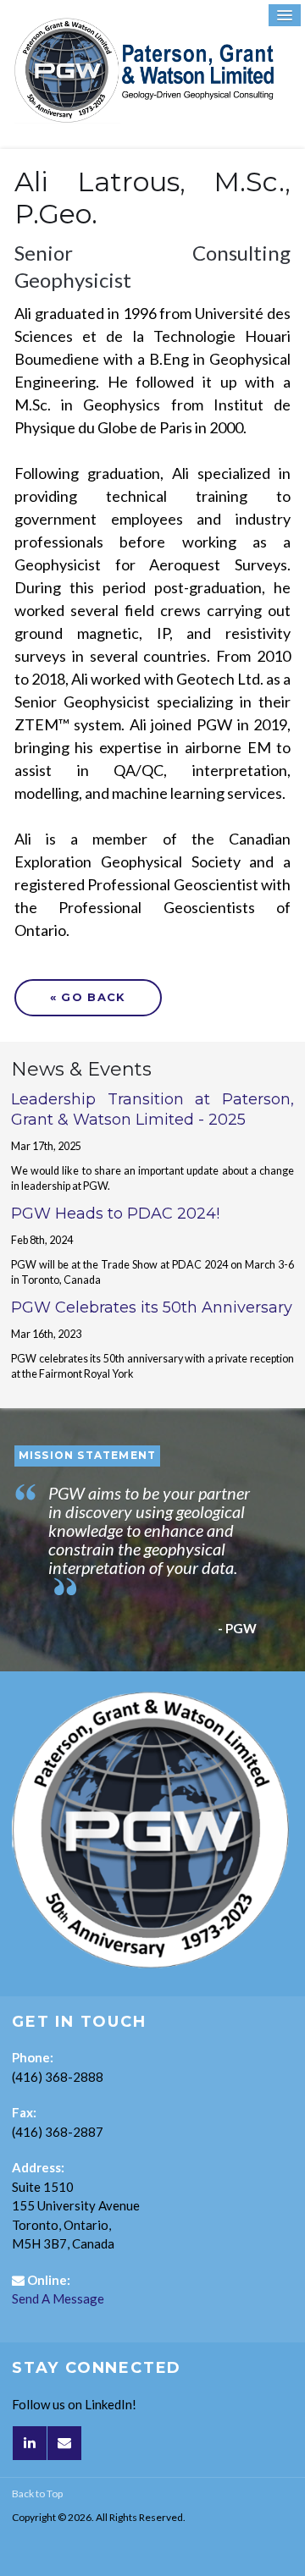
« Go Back (88, 997)
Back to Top (37, 2493)
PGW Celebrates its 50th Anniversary (152, 1307)
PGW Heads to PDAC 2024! (115, 1214)
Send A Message (58, 2298)
